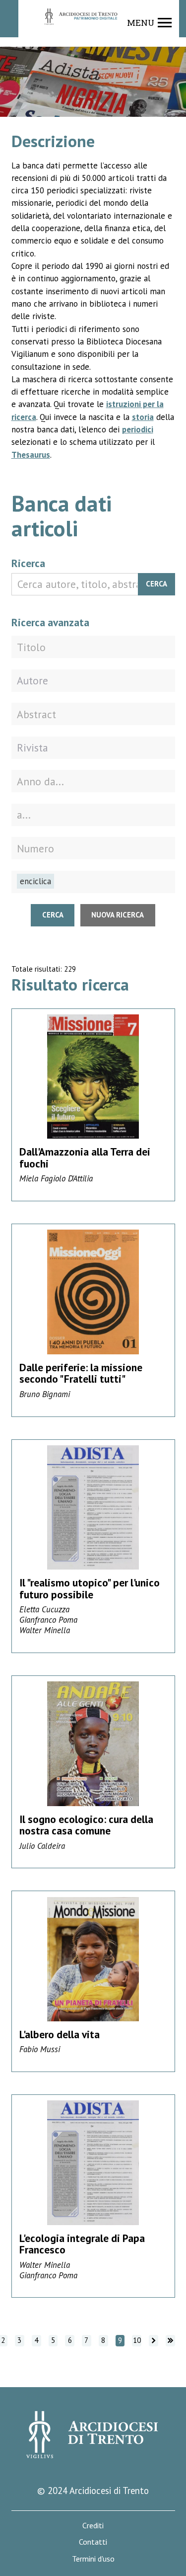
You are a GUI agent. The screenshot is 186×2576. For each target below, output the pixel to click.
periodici (138, 429)
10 (137, 2340)
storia (143, 417)
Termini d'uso (93, 2559)
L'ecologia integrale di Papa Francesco (82, 2244)
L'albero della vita (60, 2034)
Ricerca (28, 563)
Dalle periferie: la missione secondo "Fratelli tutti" (81, 1373)
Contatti (93, 2542)
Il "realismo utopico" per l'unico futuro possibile (90, 1588)
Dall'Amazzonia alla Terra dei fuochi (85, 1158)
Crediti (93, 2526)
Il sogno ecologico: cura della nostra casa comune (86, 1825)
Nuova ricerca (118, 915)
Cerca (156, 584)
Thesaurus (31, 455)
